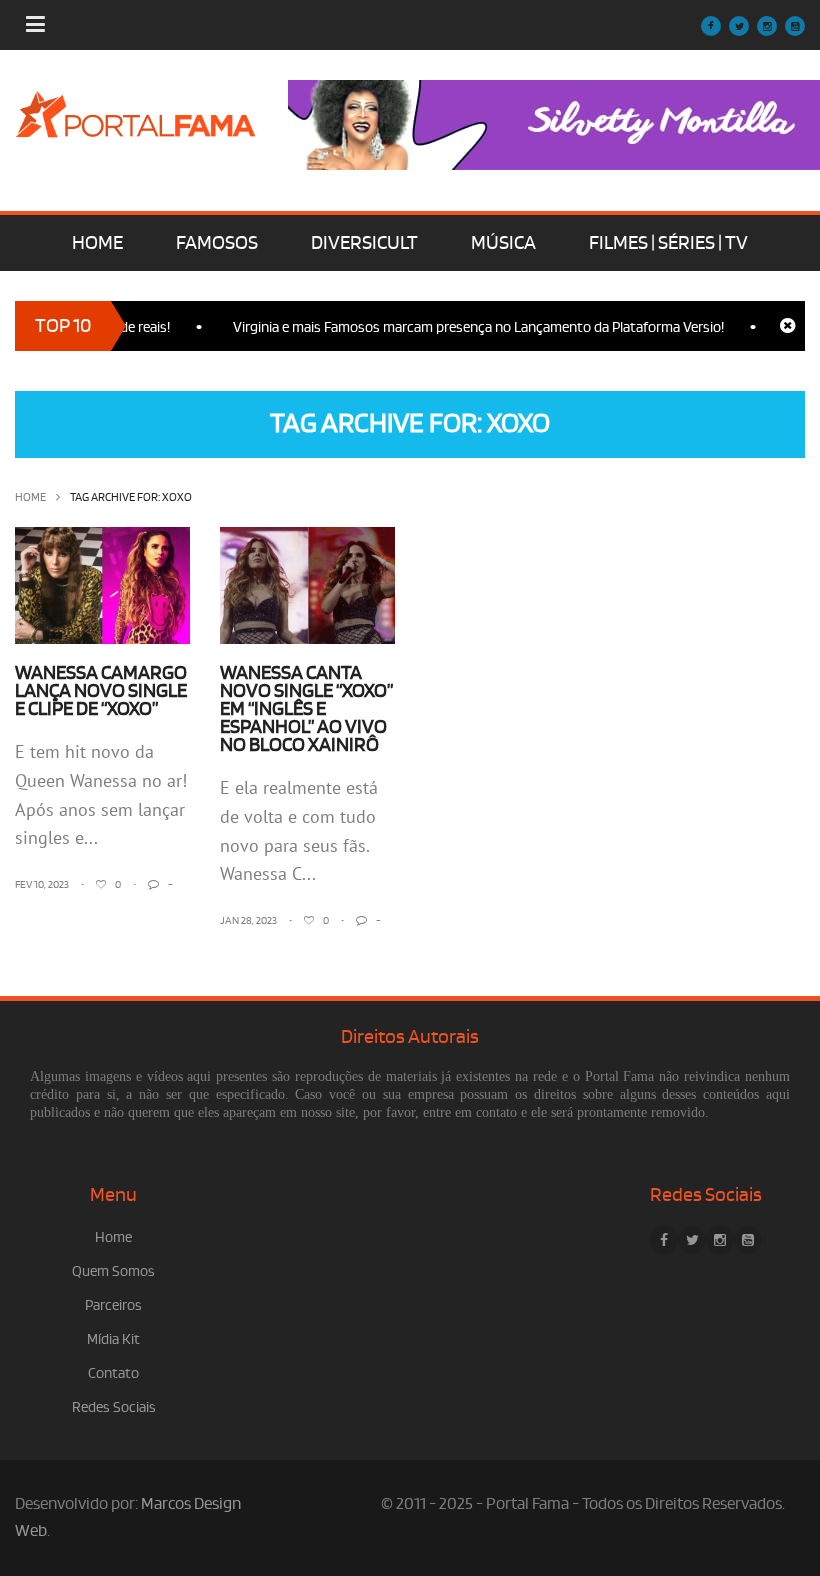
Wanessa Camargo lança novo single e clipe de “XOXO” (101, 691)
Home (30, 497)
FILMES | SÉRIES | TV (668, 243)
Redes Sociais (114, 1407)
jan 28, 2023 (248, 921)
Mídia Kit (113, 1339)
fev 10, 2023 (42, 885)
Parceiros (113, 1305)
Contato (113, 1373)
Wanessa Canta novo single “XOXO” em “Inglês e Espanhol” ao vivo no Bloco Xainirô (306, 709)
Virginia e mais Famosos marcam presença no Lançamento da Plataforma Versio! (462, 327)
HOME (97, 243)
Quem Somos (113, 1271)
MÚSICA (503, 243)
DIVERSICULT (364, 243)
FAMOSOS (217, 243)
